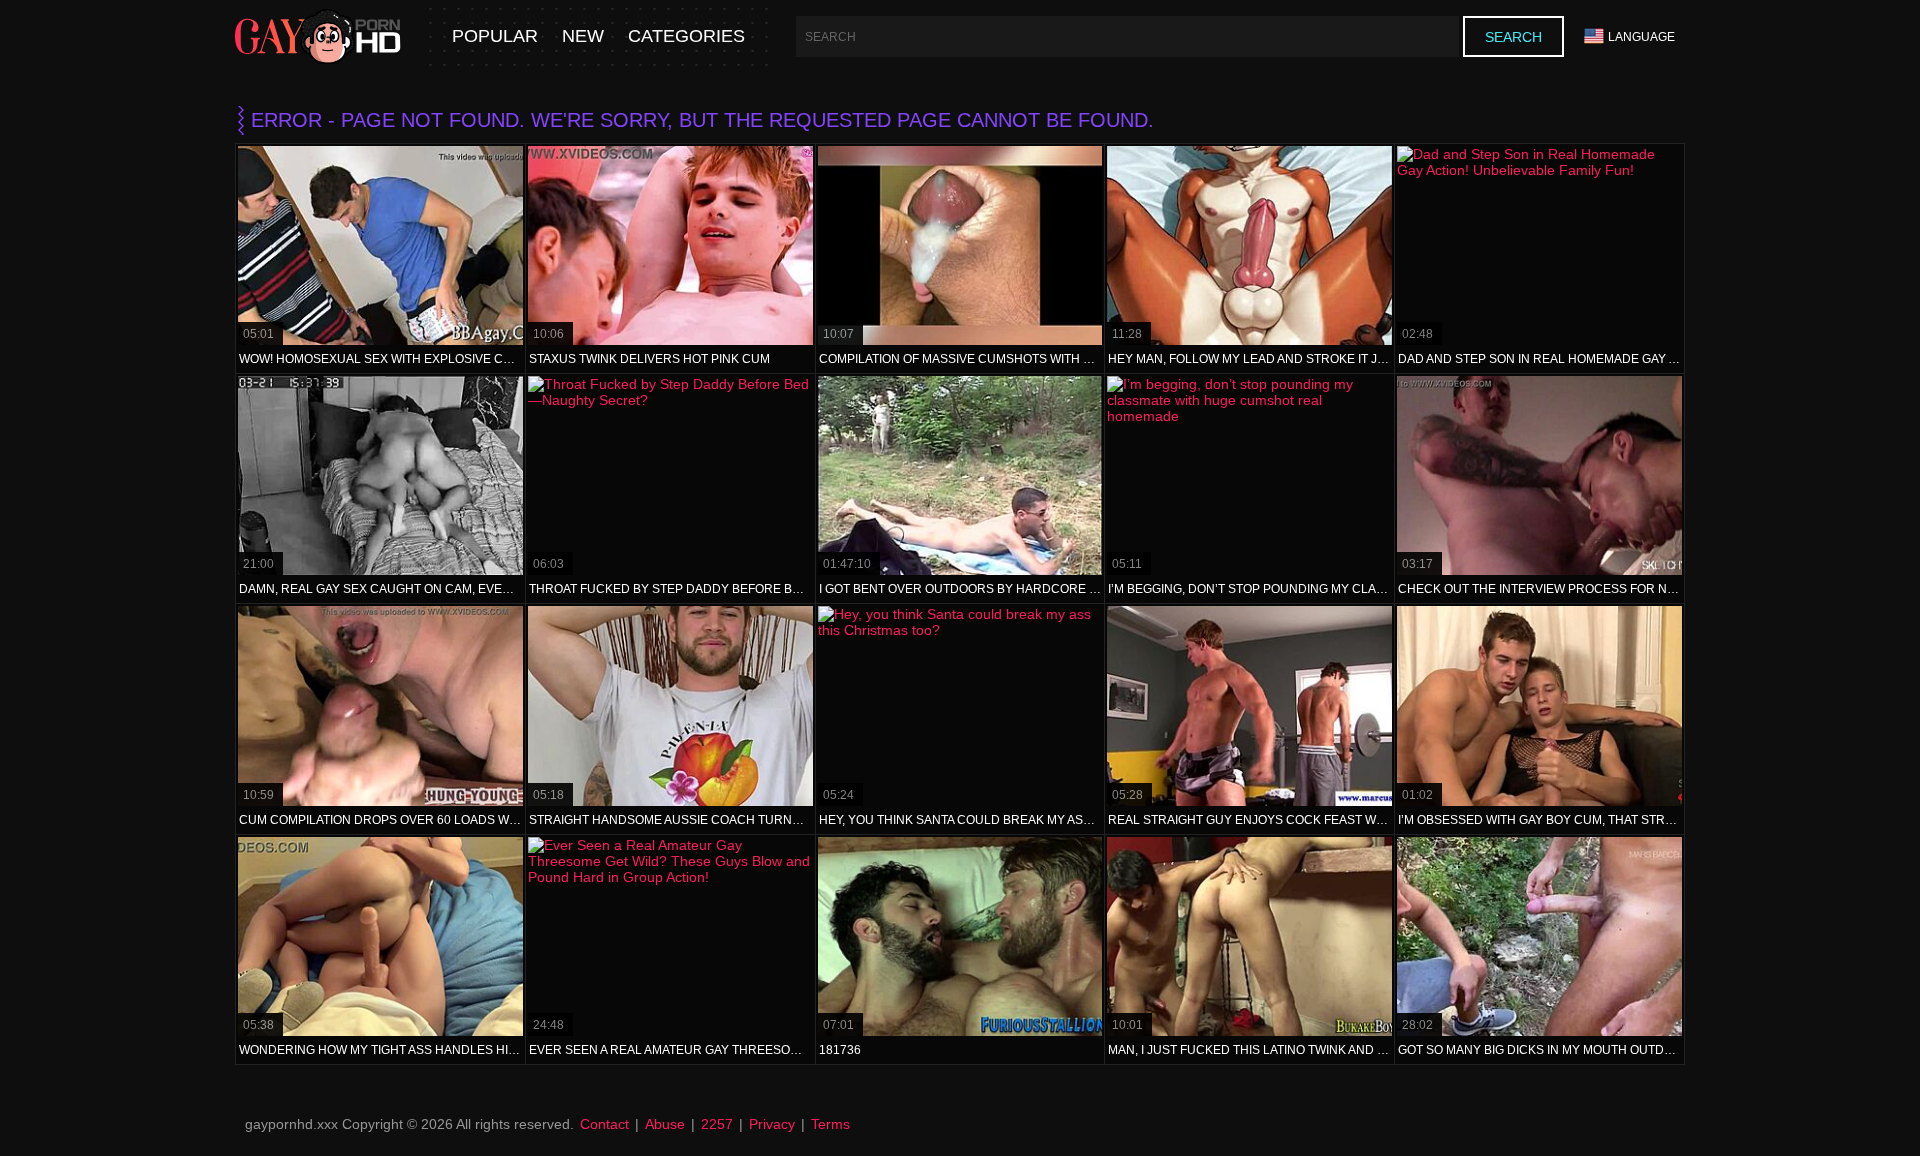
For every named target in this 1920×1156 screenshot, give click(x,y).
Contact (604, 1124)
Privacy (772, 1124)
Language (1641, 37)
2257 (717, 1124)
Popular (495, 36)
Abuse (665, 1124)
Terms (830, 1124)
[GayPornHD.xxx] (318, 37)
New (583, 36)
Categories (686, 36)
